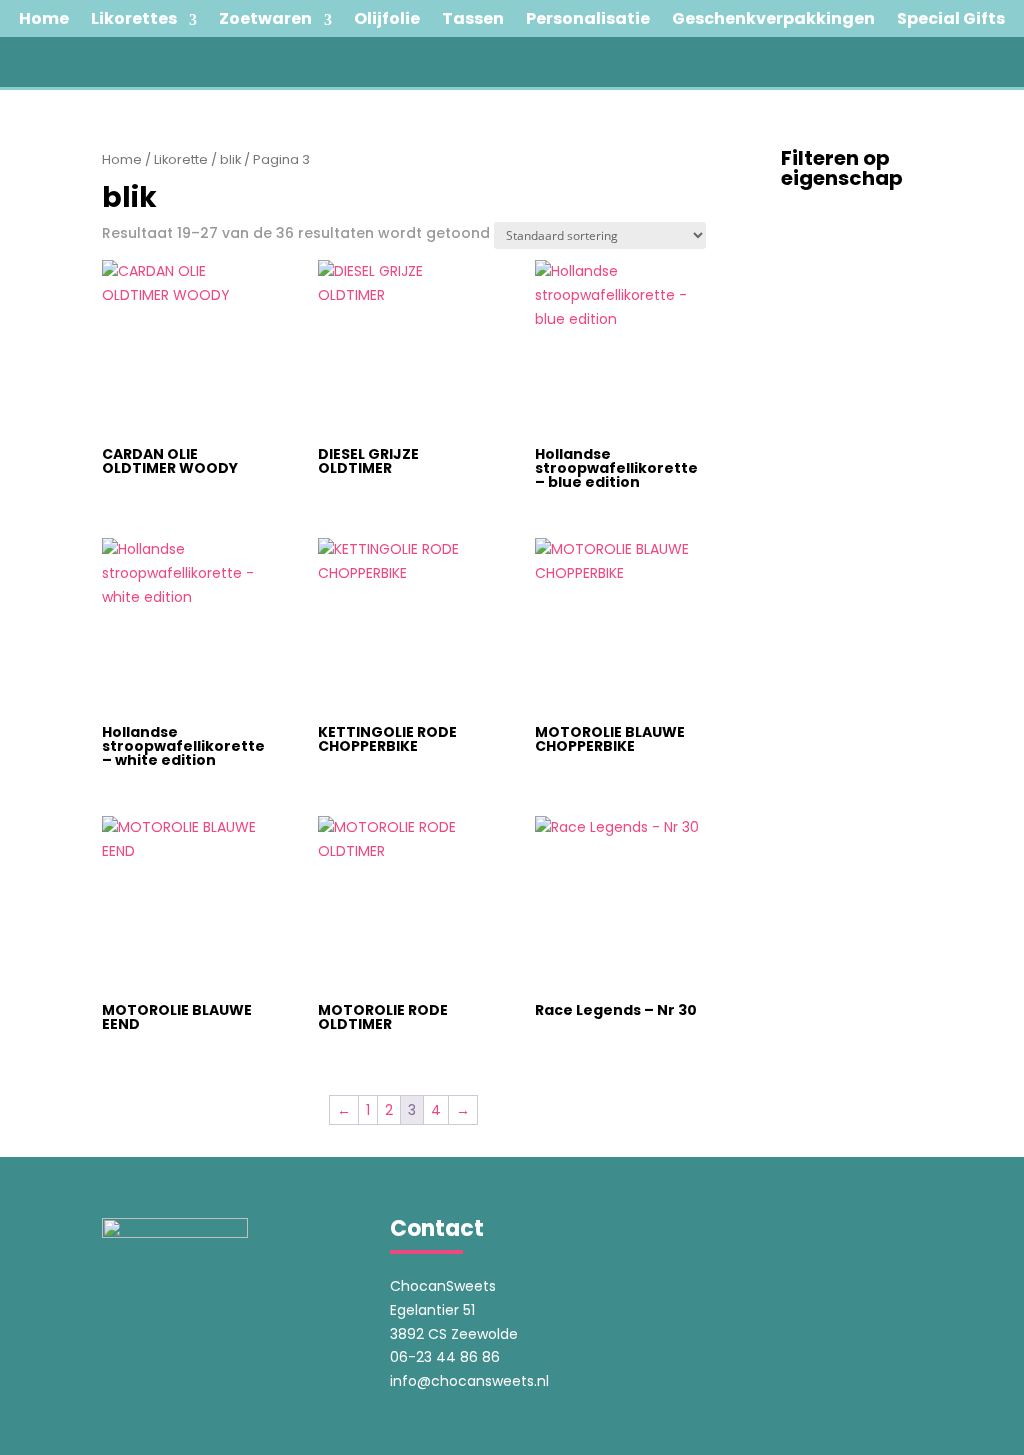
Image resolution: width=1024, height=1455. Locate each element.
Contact (512, 103)
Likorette (181, 159)
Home (122, 159)
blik (230, 159)
